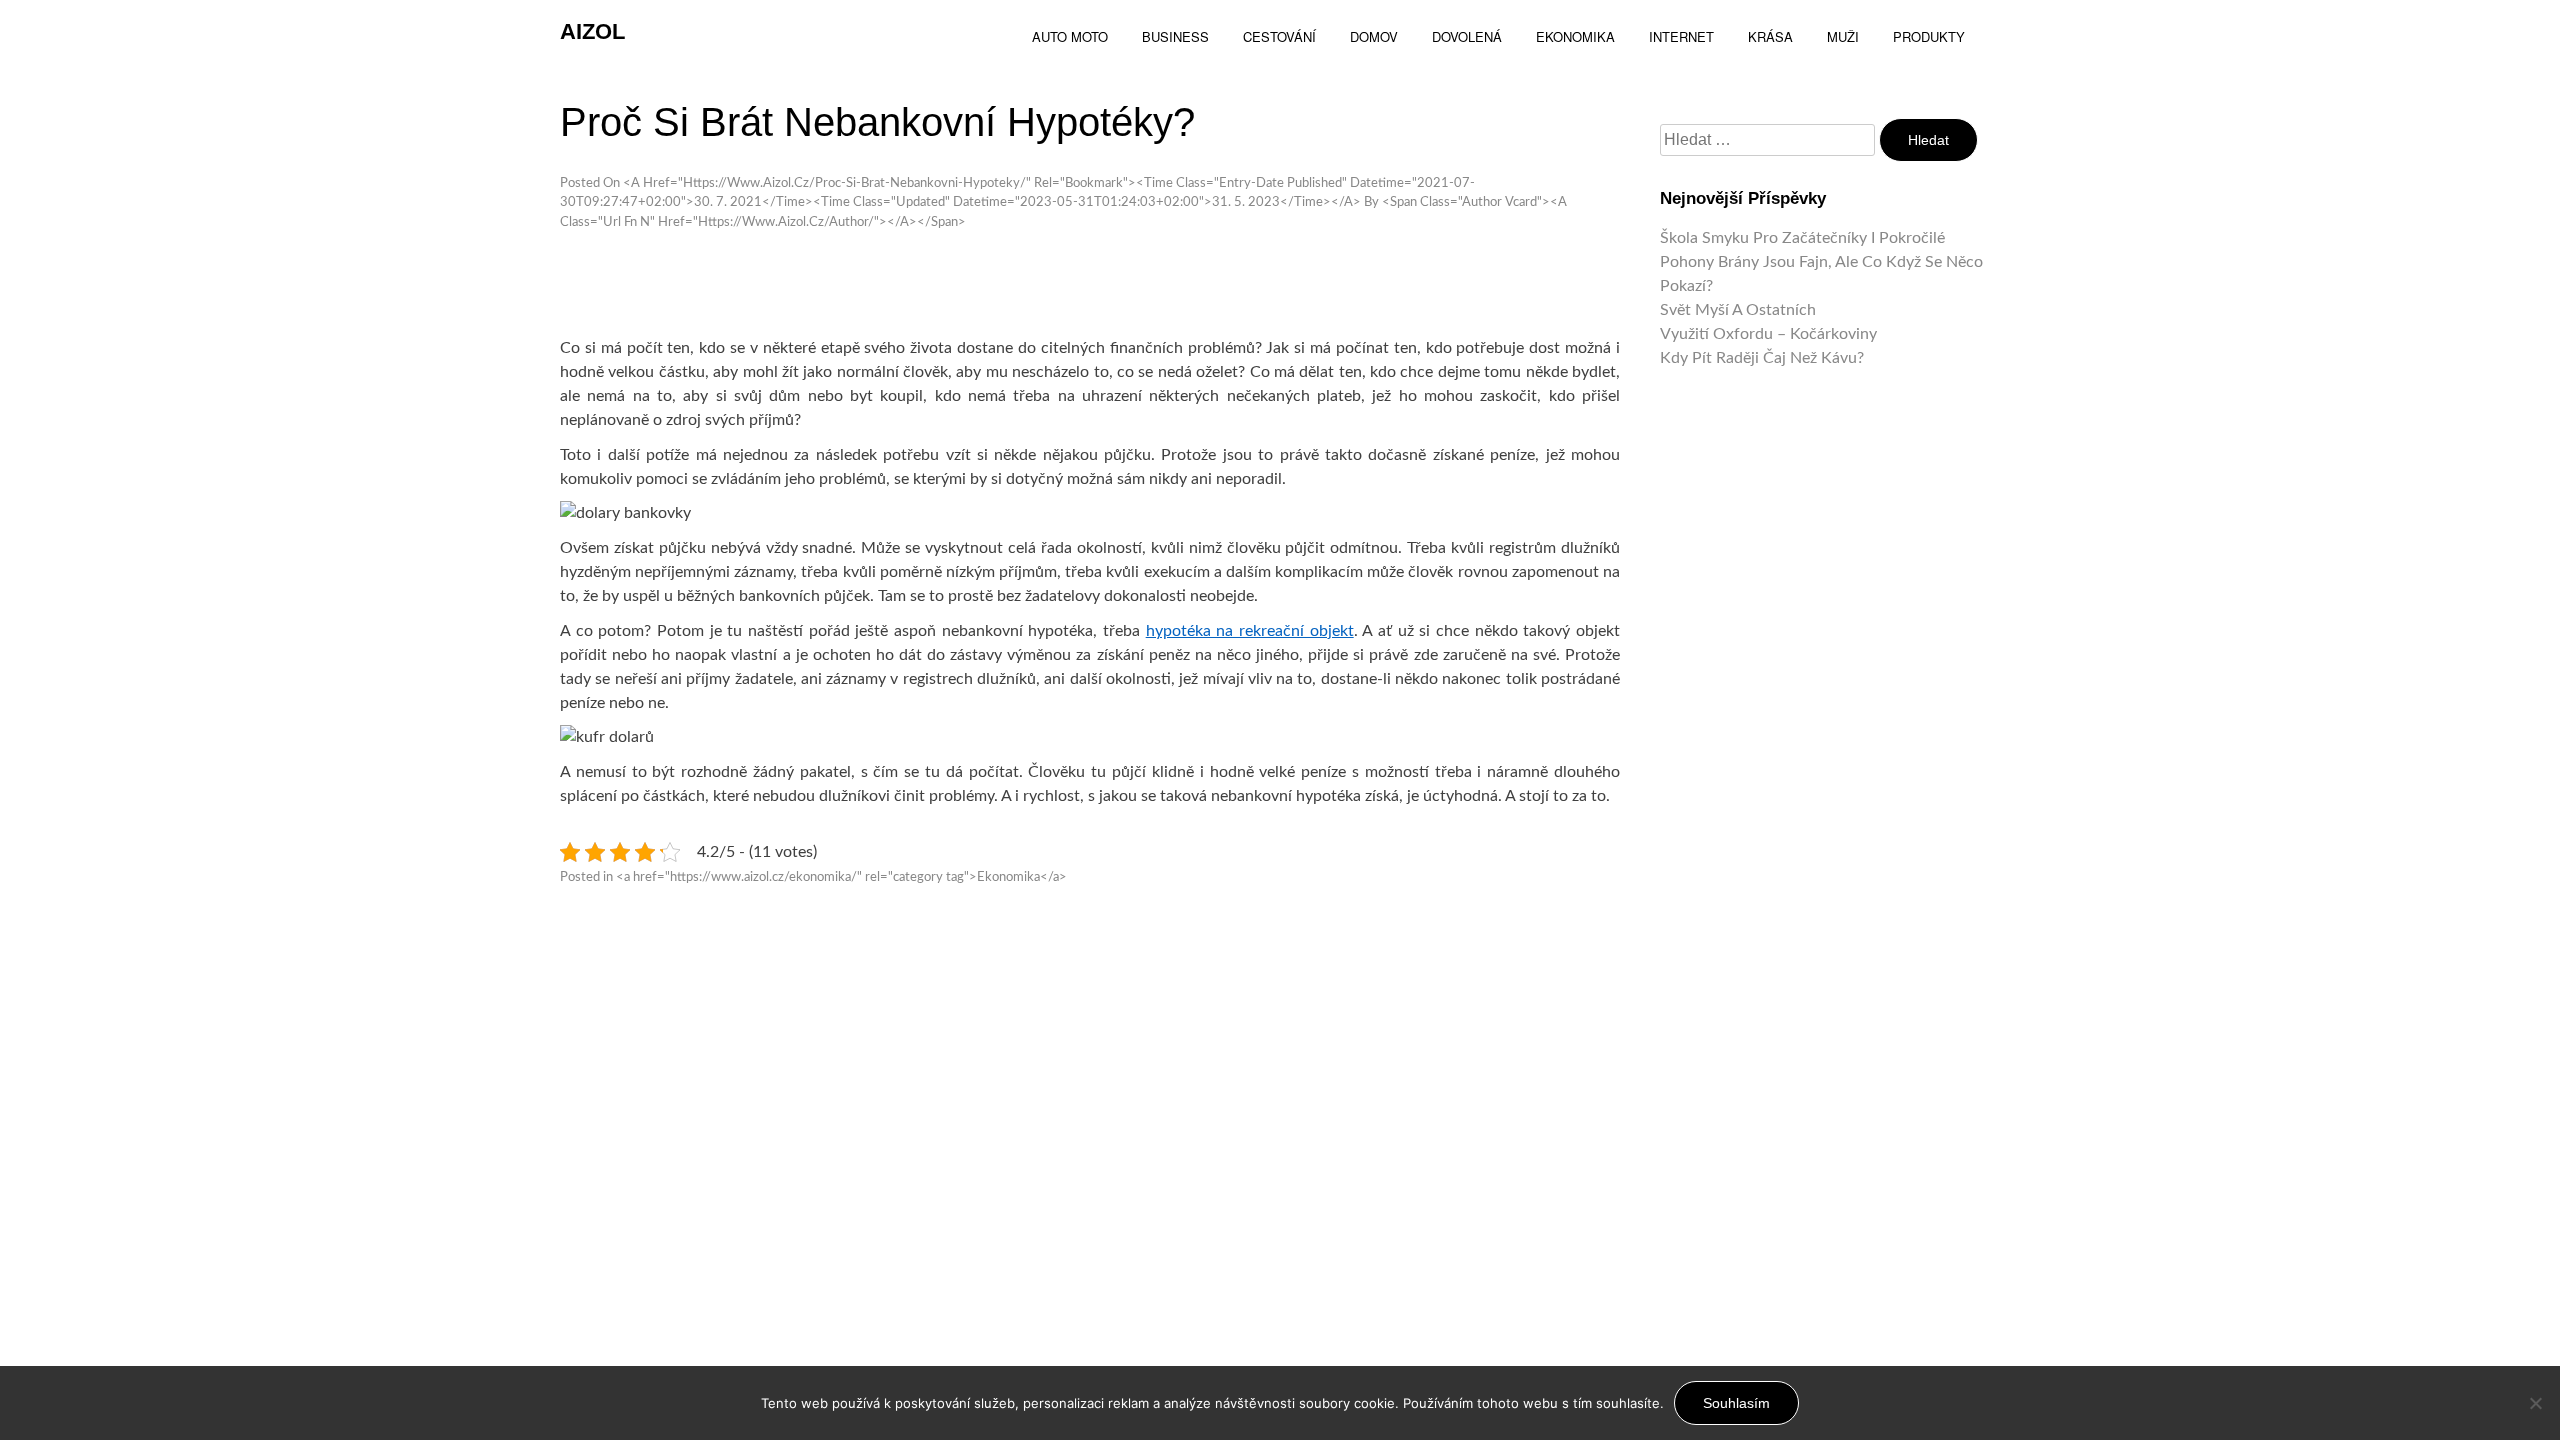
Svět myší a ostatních (1738, 310)
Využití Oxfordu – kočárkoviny (1768, 334)
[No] (2535, 1403)
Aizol (592, 31)
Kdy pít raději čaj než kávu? (1762, 358)
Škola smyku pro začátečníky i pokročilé (1802, 238)
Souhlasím (1736, 1403)
